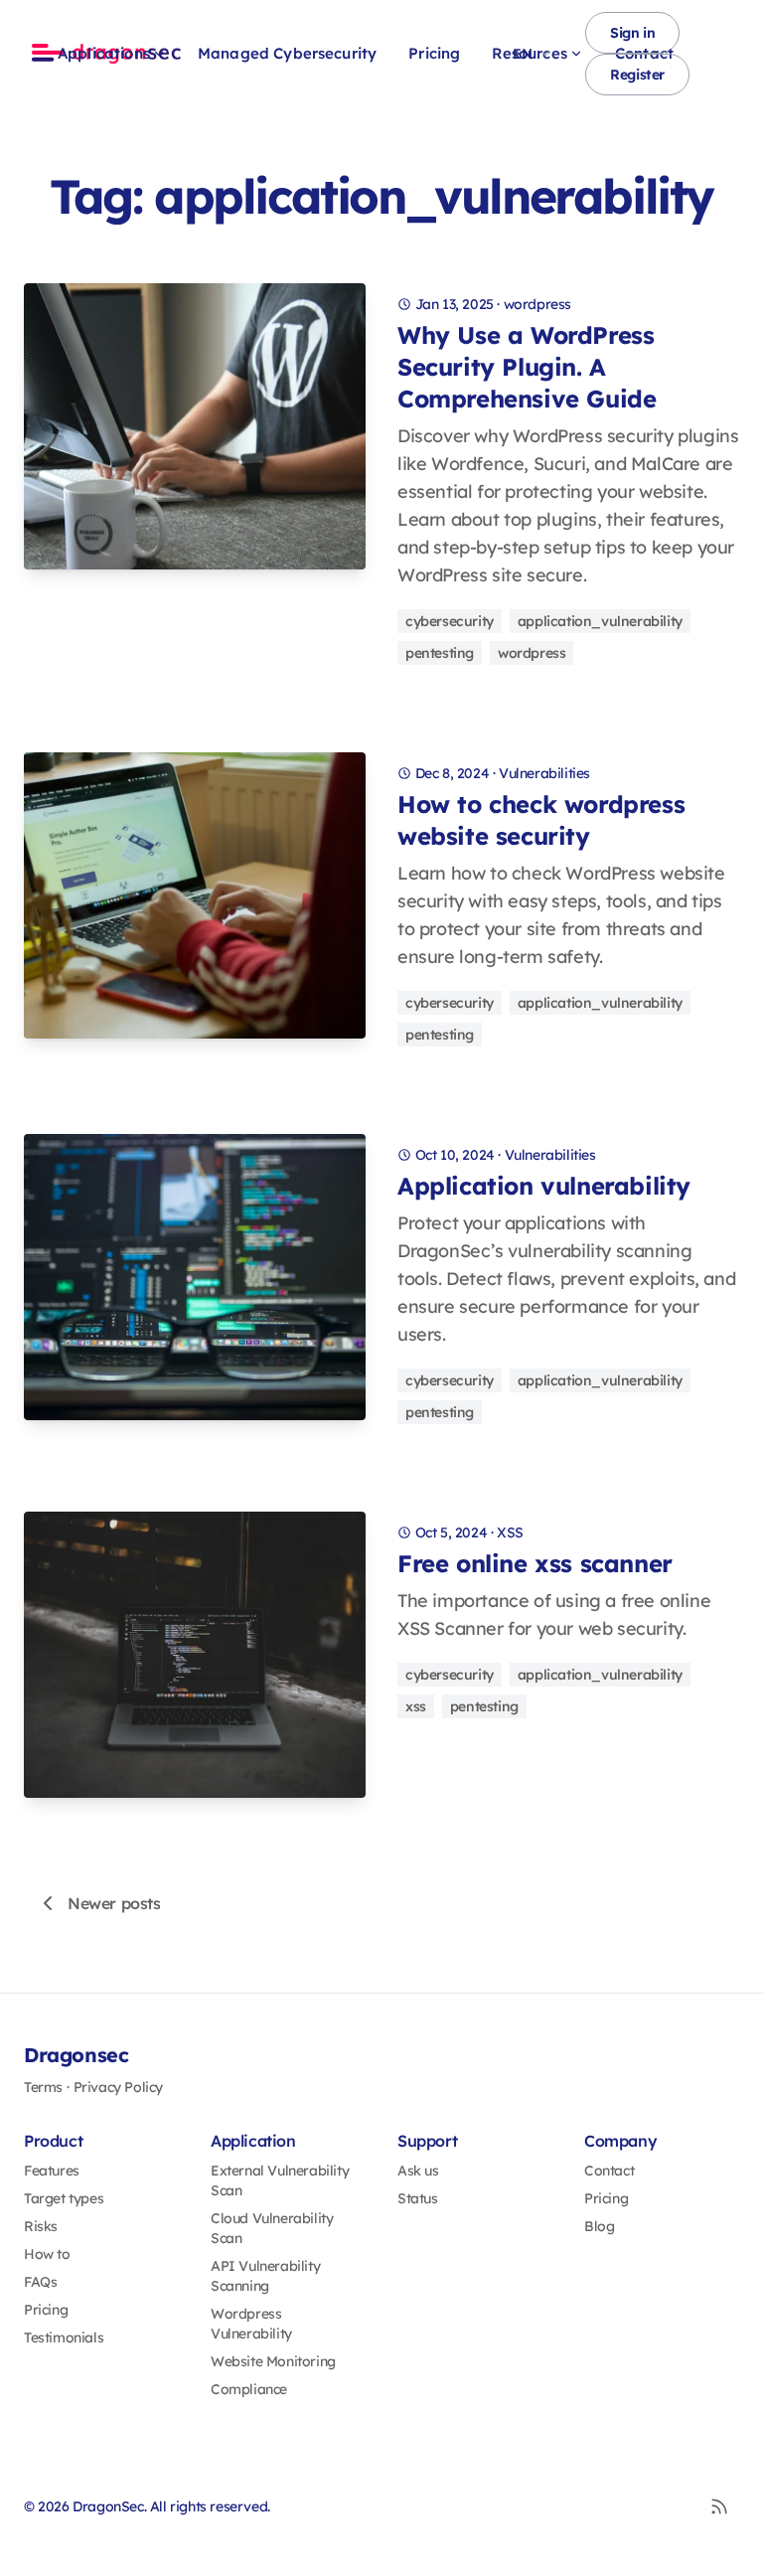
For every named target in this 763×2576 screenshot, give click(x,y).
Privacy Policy (118, 2087)
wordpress (537, 304)
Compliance (249, 2389)
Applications (104, 53)
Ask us (418, 2171)
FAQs (40, 2282)
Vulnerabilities (544, 773)
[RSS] (719, 2506)
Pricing (434, 53)
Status (418, 2198)
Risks (41, 2226)
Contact (609, 2171)
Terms (43, 2087)
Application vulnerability (544, 1186)
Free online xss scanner (535, 1563)
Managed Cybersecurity (287, 53)
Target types (64, 2198)
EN (522, 54)
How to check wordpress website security (541, 820)
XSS (510, 1532)
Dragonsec (76, 2055)
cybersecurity (450, 621)
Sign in (632, 33)
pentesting (440, 653)
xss (416, 1706)
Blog (599, 2226)
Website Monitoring (273, 2361)
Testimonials (64, 2337)
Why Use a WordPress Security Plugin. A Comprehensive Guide (527, 367)
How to (47, 2254)
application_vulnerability (600, 621)
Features (52, 2171)
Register (637, 75)
